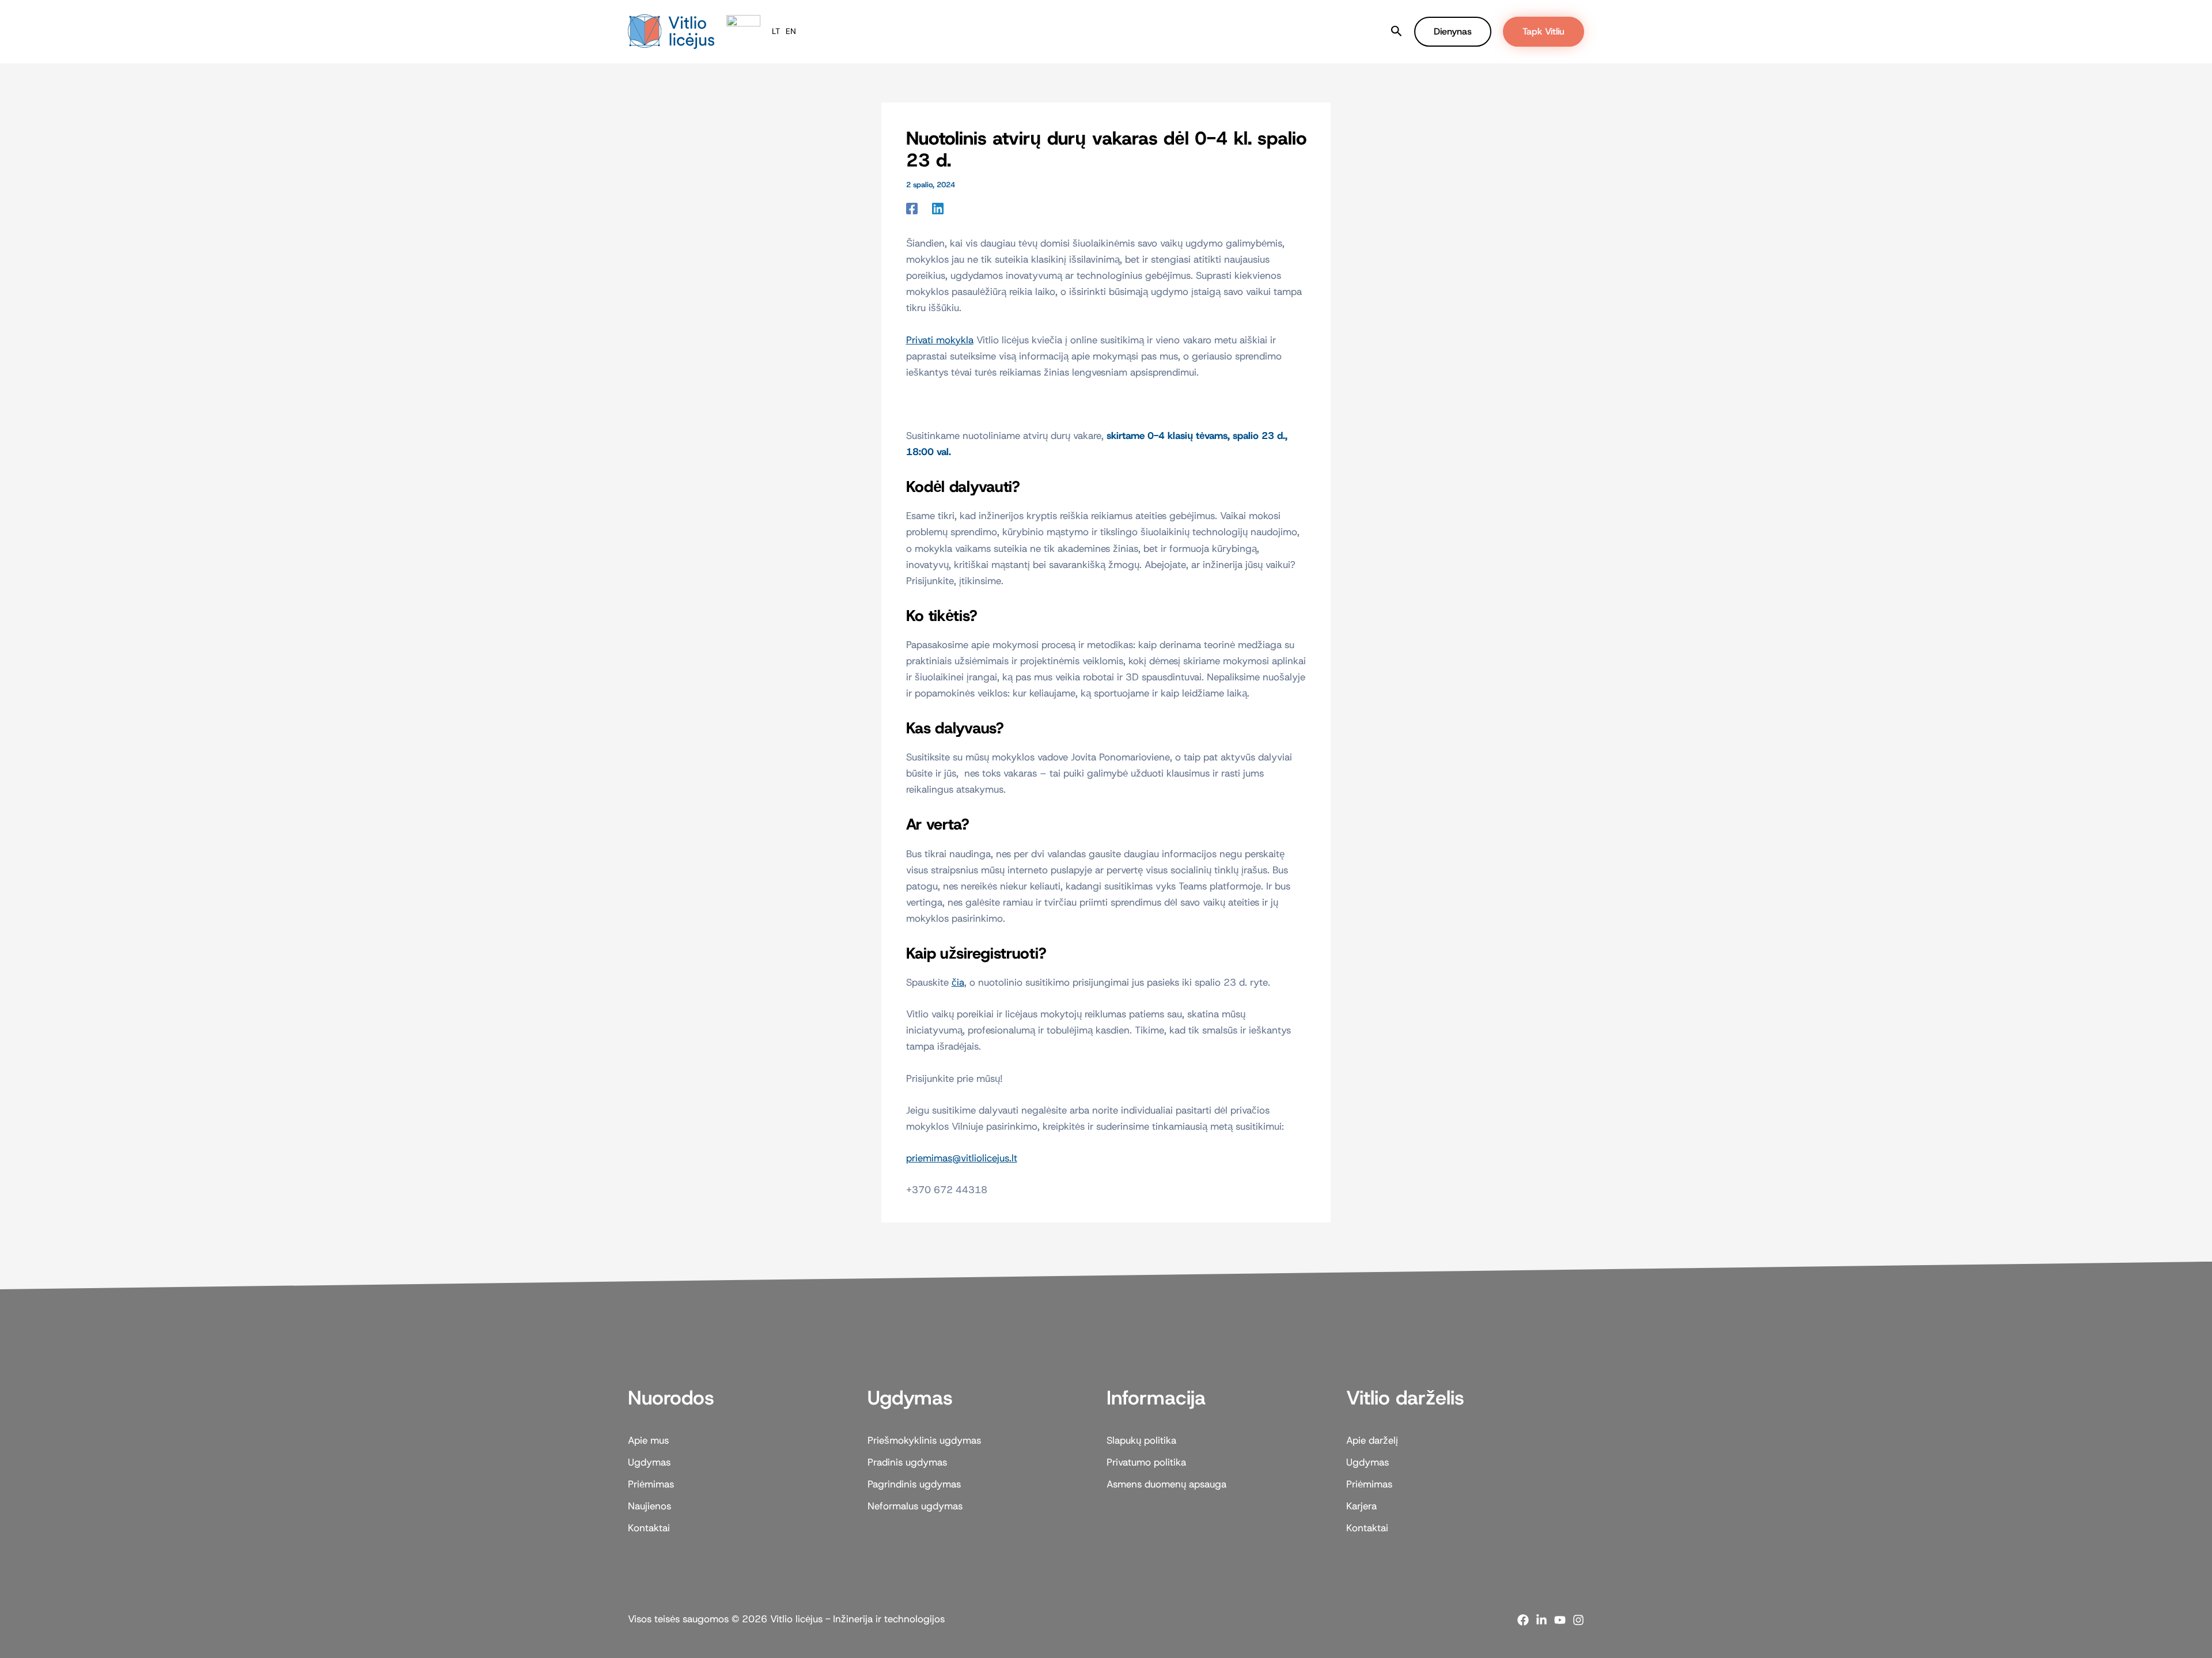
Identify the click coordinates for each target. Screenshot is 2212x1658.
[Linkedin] (938, 208)
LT (776, 31)
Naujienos (1115, 31)
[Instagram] (1578, 1620)
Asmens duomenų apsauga (1166, 1484)
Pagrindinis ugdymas (914, 1484)
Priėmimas (1055, 31)
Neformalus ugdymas (915, 1506)
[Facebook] (912, 208)
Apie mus (925, 31)
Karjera (1361, 1506)
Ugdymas (984, 31)
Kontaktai (1247, 31)
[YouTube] (1560, 1620)
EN (791, 31)
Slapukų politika (1141, 1440)
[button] (1010, 32)
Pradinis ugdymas (907, 1462)
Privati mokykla (940, 340)
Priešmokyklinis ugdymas (924, 1440)
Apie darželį (1372, 1440)
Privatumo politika (1146, 1462)
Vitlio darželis (1181, 31)
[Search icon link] (1397, 33)
